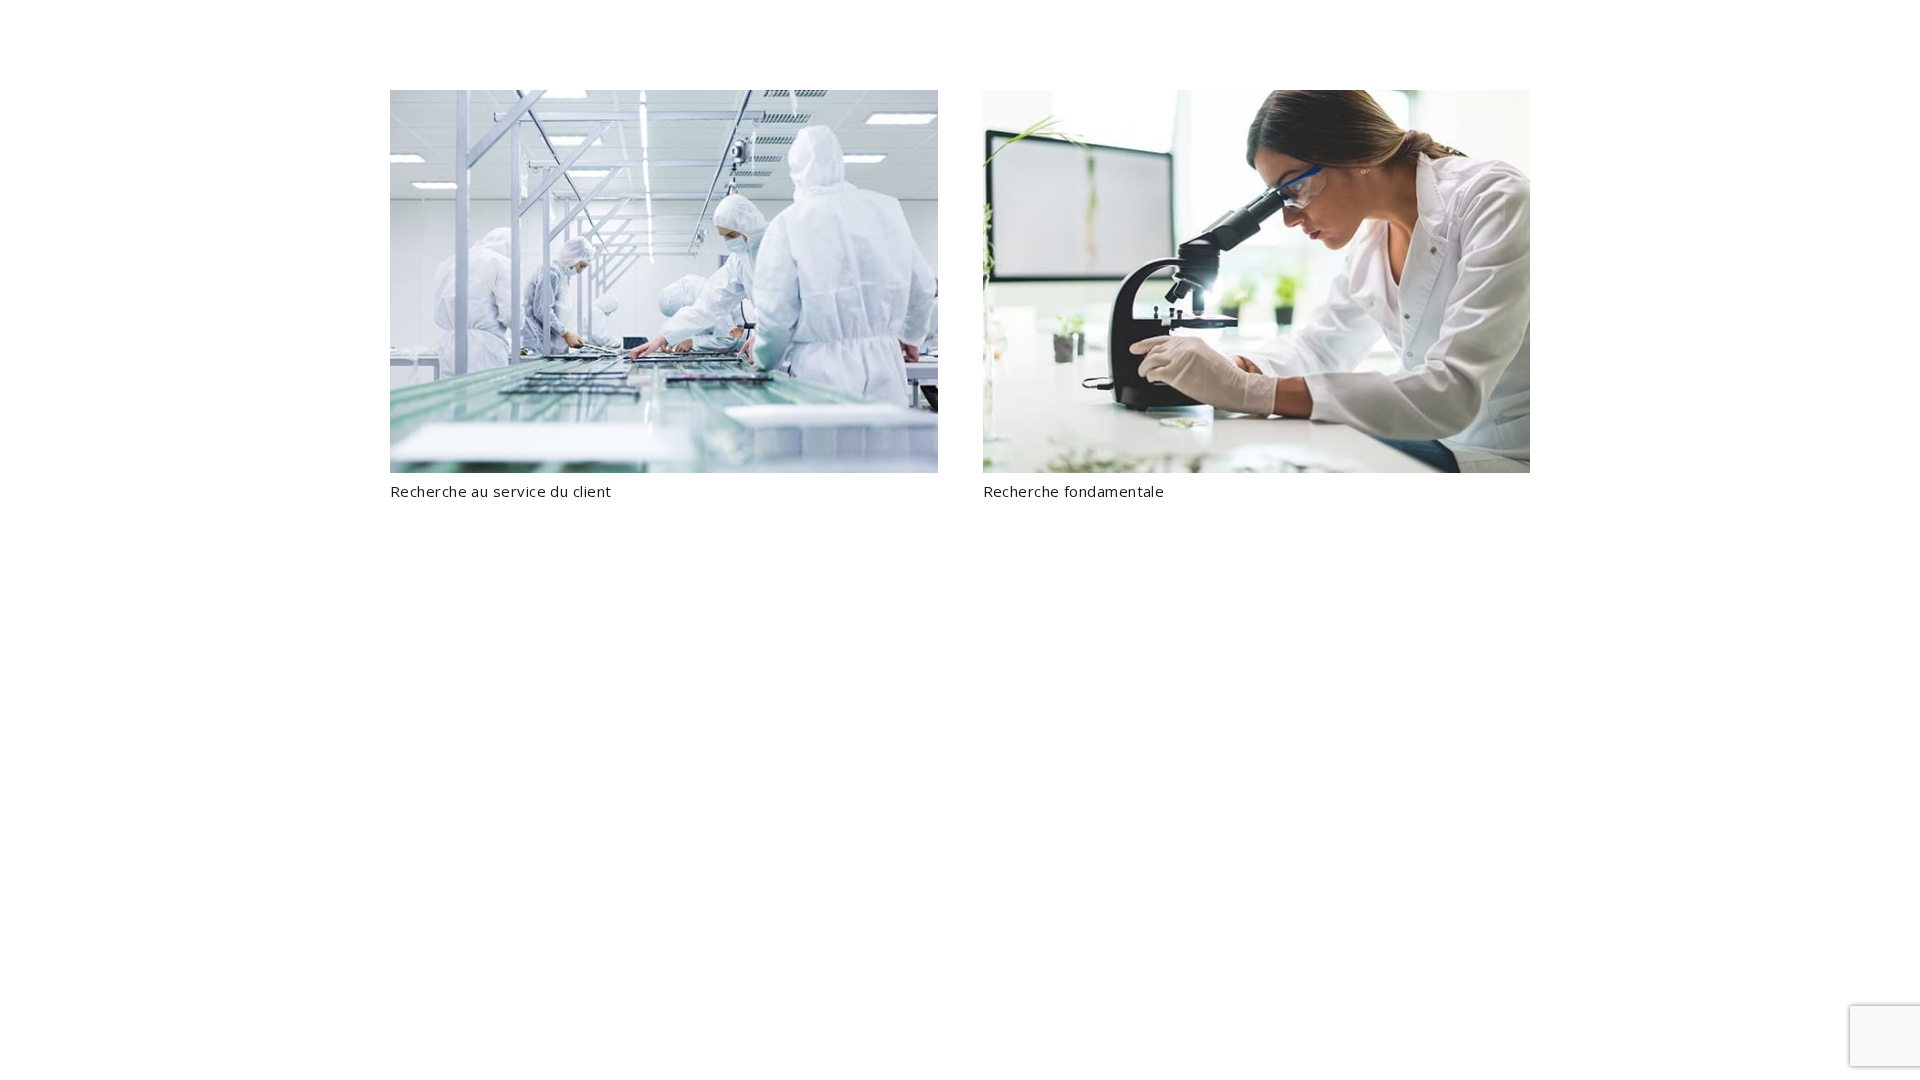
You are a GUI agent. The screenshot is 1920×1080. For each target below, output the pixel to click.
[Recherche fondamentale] (1257, 281)
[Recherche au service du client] (664, 281)
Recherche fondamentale (1074, 491)
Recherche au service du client (501, 491)
